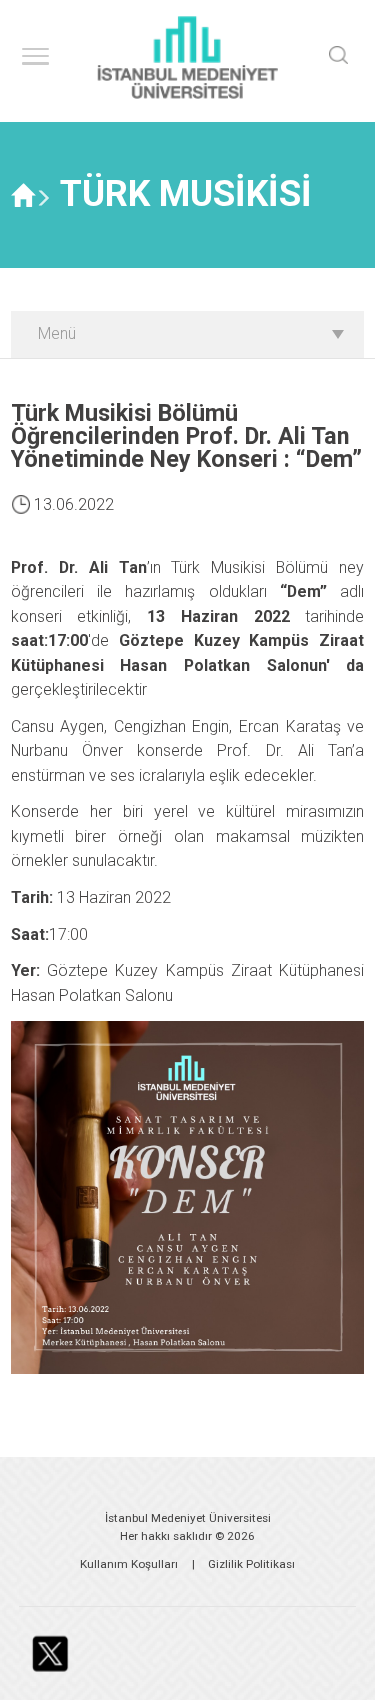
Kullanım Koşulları (129, 1564)
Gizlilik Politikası (251, 1564)
